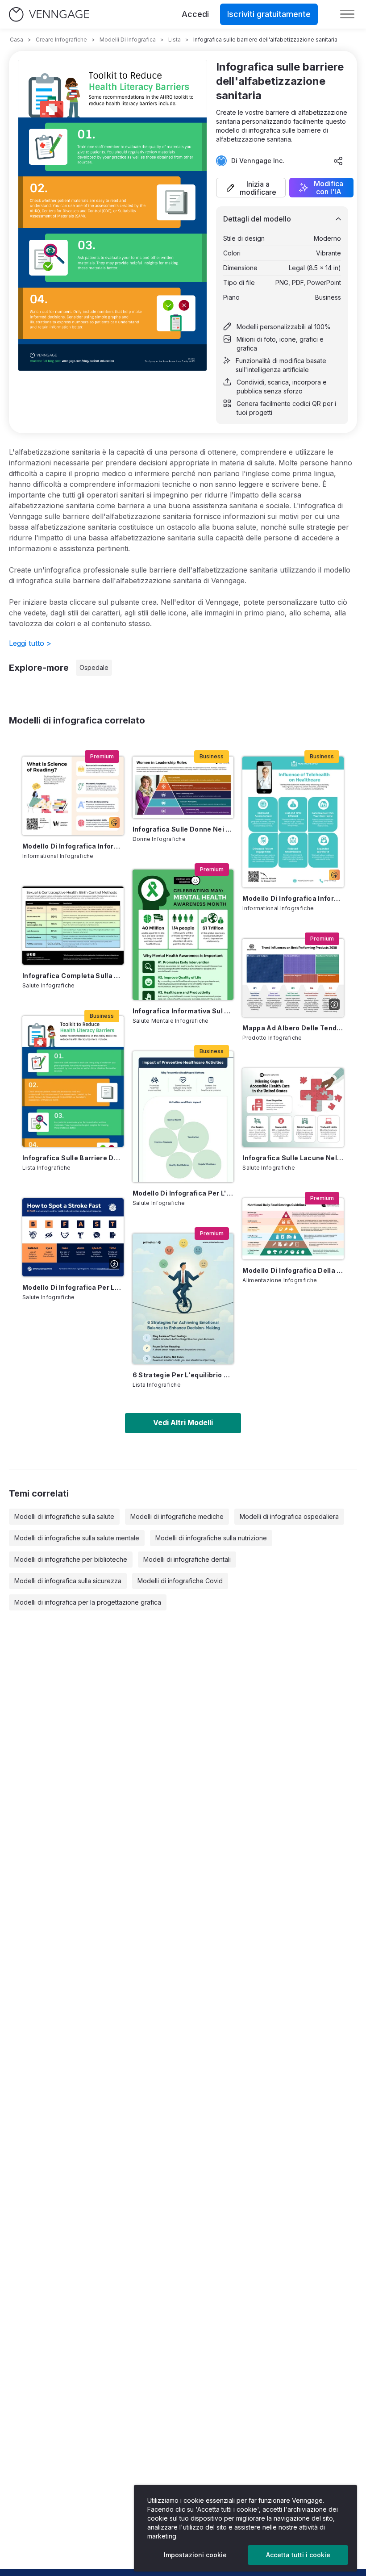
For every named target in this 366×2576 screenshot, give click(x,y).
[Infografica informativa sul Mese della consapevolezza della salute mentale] (183, 935)
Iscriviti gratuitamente (269, 14)
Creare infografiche (61, 40)
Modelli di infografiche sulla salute (64, 1516)
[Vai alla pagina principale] (49, 15)
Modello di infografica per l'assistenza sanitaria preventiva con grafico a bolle (183, 1193)
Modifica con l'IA (329, 188)
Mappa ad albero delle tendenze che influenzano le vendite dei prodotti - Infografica (293, 1028)
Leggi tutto (30, 643)
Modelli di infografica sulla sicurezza (68, 1581)
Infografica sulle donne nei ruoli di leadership (183, 829)
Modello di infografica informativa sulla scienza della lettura (73, 846)
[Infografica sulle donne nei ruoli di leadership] (183, 787)
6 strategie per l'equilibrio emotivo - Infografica (183, 1375)
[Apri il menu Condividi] (338, 161)
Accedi (195, 14)
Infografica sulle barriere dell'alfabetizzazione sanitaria (73, 1158)
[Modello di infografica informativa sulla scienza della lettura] (73, 796)
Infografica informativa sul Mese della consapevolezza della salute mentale (183, 1011)
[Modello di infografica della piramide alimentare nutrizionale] (293, 1229)
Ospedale (94, 667)
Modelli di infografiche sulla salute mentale (77, 1538)
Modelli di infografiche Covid (180, 1581)
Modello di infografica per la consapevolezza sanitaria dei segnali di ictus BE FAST (73, 1287)
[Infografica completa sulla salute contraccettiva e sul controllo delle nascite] (73, 926)
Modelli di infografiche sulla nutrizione (211, 1538)
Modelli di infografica (128, 40)
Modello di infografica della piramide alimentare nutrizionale (293, 1270)
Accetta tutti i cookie (298, 2555)
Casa (17, 40)
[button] (251, 188)
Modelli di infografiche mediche (177, 1516)
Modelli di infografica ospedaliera (289, 1516)
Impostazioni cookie (195, 2555)
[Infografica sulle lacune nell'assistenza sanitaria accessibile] (293, 1107)
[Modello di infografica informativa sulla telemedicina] (293, 822)
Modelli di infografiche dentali (187, 1559)
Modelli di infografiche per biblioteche (71, 1559)
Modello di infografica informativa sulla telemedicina (293, 898)
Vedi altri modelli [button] (183, 1422)
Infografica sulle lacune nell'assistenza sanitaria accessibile (293, 1158)
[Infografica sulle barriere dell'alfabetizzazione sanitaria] (73, 1081)
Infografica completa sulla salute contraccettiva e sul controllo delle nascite (73, 976)
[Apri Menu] (347, 14)
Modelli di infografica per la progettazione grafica (88, 1602)
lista (175, 40)
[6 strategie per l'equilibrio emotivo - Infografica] (183, 1299)
